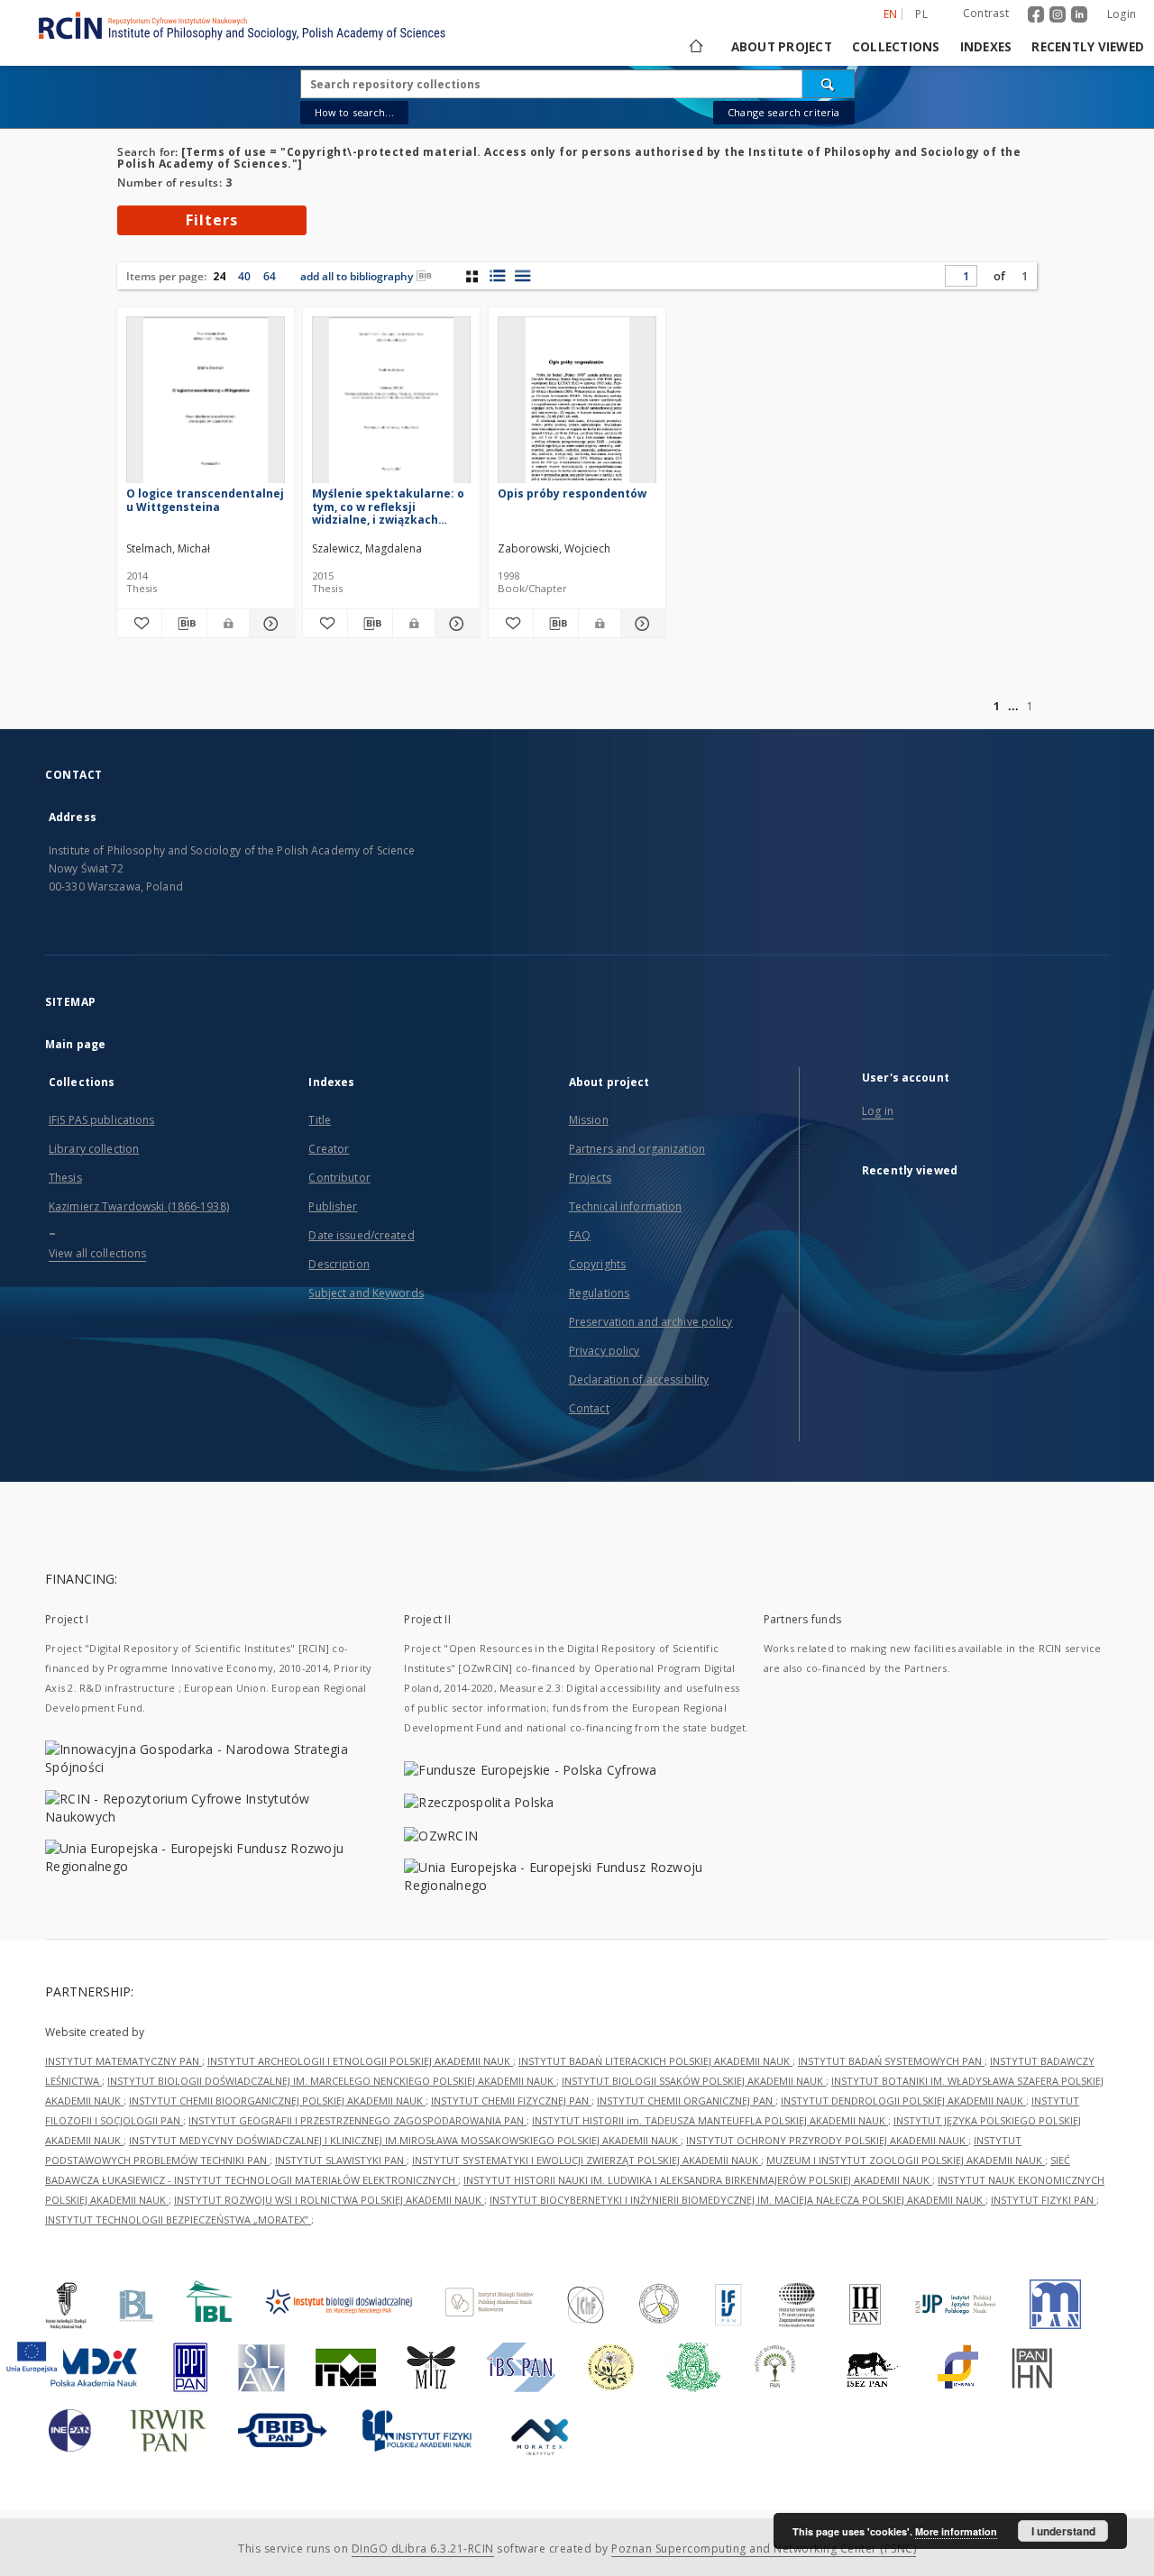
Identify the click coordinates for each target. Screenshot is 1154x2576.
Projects (590, 1178)
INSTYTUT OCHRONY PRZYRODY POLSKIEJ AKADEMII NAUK (827, 2140)
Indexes (986, 47)
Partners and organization (637, 1149)
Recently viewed (1088, 47)
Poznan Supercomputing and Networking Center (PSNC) (764, 2549)
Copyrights (597, 1264)
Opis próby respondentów (572, 493)
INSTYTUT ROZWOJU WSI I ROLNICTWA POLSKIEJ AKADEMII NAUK (329, 2200)
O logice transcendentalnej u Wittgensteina (205, 500)
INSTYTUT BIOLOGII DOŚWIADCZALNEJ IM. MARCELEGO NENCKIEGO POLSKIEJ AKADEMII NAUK (332, 2081)
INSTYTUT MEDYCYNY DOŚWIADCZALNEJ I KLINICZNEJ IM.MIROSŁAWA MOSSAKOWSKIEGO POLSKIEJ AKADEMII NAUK (405, 2140)
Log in (878, 1111)
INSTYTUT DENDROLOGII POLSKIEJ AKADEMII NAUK (903, 2101)
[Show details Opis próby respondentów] (641, 624)
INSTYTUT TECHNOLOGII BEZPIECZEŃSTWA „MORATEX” (178, 2220)
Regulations (599, 1293)
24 (219, 276)
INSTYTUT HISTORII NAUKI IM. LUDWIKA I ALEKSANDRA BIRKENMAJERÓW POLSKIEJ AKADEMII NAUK (698, 2180)
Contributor (339, 1178)
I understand (1063, 2531)
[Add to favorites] (139, 624)
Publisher (333, 1206)
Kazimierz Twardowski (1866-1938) (139, 1206)
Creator (329, 1149)
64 (270, 276)
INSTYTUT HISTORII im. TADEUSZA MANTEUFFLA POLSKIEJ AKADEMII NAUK (710, 2120)
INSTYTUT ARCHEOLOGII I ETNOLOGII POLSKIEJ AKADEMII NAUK (360, 2061)
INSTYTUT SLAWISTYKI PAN (341, 2160)
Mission (589, 1120)
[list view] (522, 276)
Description (339, 1264)
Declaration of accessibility (639, 1379)
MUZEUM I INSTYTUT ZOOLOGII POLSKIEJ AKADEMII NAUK (906, 2160)
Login (1122, 14)
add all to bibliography (357, 276)
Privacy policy (604, 1351)
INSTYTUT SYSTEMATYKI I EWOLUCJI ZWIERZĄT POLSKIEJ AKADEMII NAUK (586, 2160)
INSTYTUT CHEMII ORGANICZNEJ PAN (686, 2101)
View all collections (97, 1253)
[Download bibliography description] (184, 624)
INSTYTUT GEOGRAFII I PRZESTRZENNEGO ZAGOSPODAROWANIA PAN (357, 2120)
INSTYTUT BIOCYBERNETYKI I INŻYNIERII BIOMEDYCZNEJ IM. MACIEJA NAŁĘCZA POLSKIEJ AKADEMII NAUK (737, 2200)
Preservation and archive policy (651, 1322)
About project (782, 47)
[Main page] (695, 47)
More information (956, 2531)
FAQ (580, 1235)
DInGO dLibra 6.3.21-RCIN (423, 2549)
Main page (75, 1044)
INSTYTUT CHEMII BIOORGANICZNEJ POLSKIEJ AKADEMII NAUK (277, 2101)
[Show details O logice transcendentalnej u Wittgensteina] (269, 624)
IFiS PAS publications (102, 1120)
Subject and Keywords (366, 1293)
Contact (589, 1408)
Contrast (986, 13)
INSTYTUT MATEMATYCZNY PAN (124, 2061)
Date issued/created (361, 1235)
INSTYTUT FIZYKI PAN (1044, 2200)
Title (320, 1120)
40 (244, 276)
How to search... (354, 112)
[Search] (829, 84)
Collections (896, 47)
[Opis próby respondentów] (577, 405)
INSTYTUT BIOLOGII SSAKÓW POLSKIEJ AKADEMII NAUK (694, 2081)
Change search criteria (783, 112)
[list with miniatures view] (497, 276)
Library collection (94, 1149)
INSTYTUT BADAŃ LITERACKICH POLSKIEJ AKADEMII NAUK (655, 2061)
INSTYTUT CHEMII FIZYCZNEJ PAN (511, 2101)
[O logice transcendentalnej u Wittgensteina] (206, 405)
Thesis (65, 1178)
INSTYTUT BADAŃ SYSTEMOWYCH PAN (891, 2061)
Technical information (626, 1206)
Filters (212, 220)
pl (921, 14)
